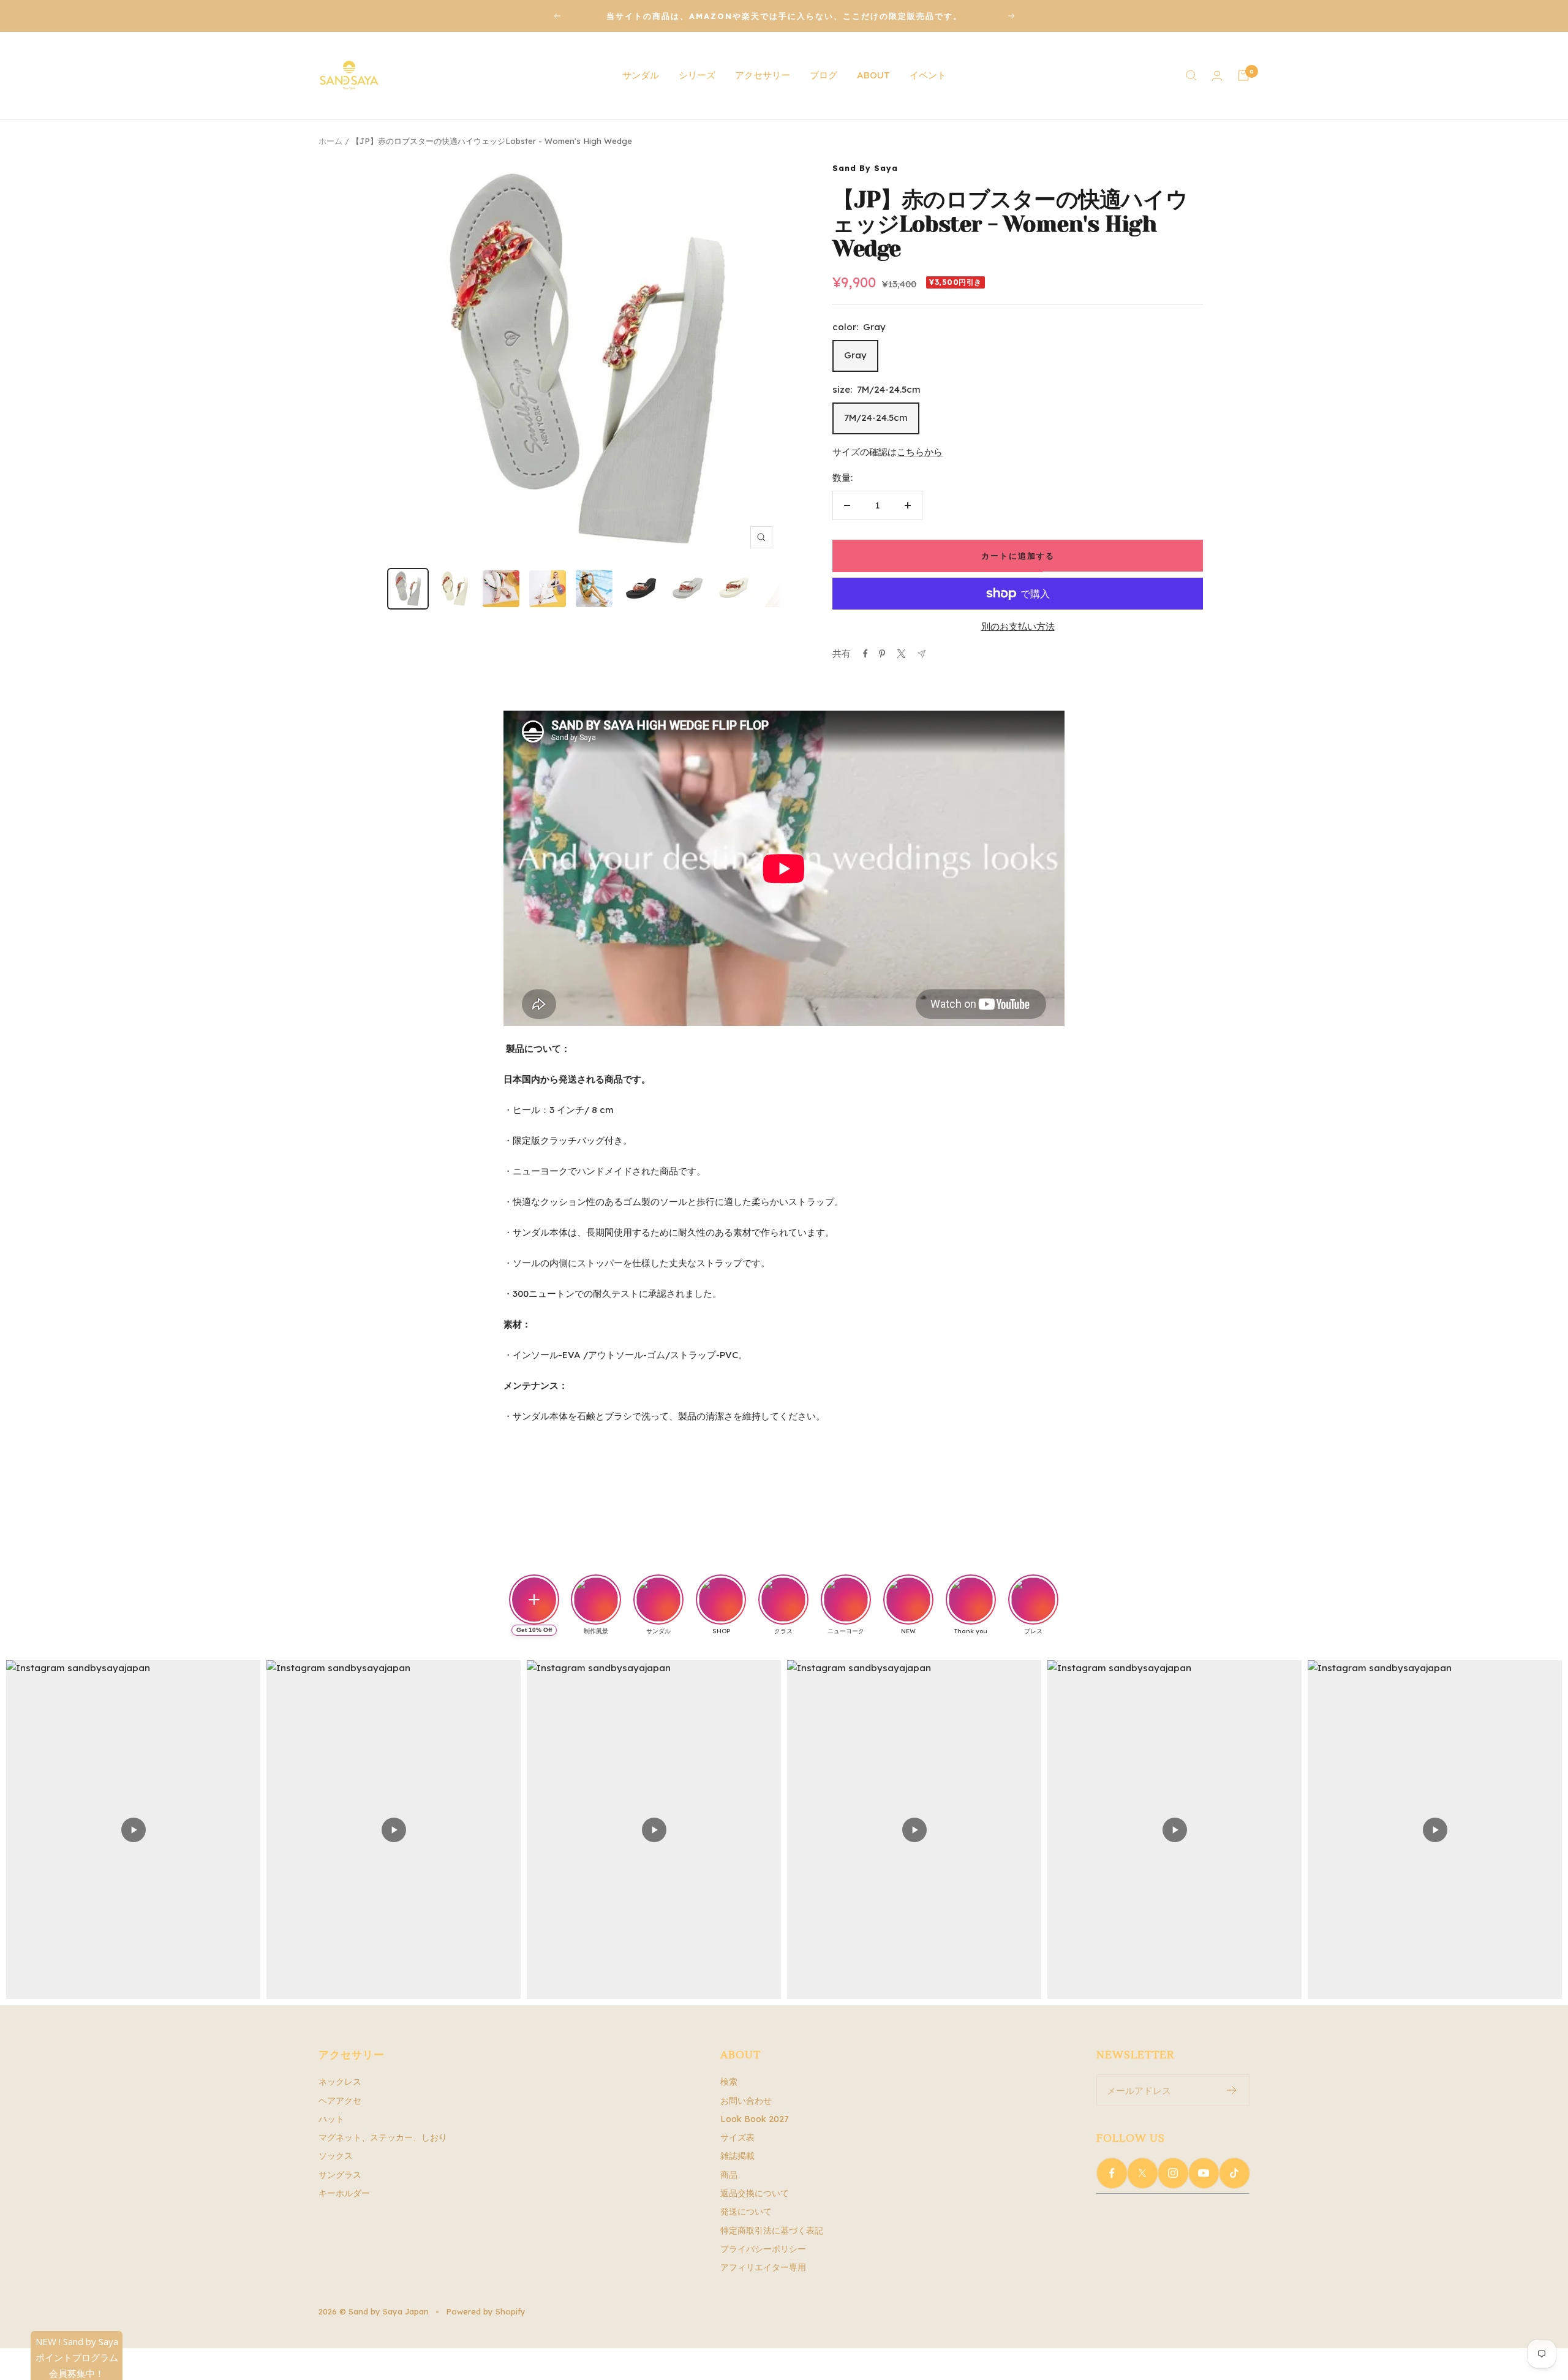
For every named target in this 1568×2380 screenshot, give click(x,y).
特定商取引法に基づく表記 (772, 2231)
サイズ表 (737, 2137)
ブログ (824, 75)
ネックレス (340, 2082)
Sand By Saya (865, 168)
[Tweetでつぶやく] (901, 654)
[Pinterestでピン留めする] (882, 654)
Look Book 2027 (755, 2119)
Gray (855, 355)
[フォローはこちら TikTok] (1234, 2173)
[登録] (1232, 2090)
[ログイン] (1217, 76)
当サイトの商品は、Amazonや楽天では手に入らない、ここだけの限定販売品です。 (784, 16)
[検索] (1191, 75)
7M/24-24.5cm (876, 417)
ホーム (330, 141)
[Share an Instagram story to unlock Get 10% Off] (534, 1600)
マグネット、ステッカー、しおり (383, 2137)
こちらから (920, 452)
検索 (729, 2082)
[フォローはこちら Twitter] (1142, 2173)
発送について (746, 2212)
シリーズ (697, 75)
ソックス (336, 2156)
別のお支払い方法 (1018, 626)
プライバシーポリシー (763, 2249)
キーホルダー (344, 2193)
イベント (928, 75)
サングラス (340, 2175)
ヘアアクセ (340, 2101)
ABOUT (873, 75)
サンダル (641, 75)
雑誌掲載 (737, 2156)
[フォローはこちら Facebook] (1112, 2173)
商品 (729, 2175)
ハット (331, 2119)
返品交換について (755, 2193)
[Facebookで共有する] (865, 654)
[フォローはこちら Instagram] (1173, 2173)
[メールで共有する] (922, 654)
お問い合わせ (746, 2101)
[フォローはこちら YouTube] (1204, 2173)
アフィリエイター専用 (763, 2267)
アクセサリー (763, 75)
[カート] (1243, 75)
